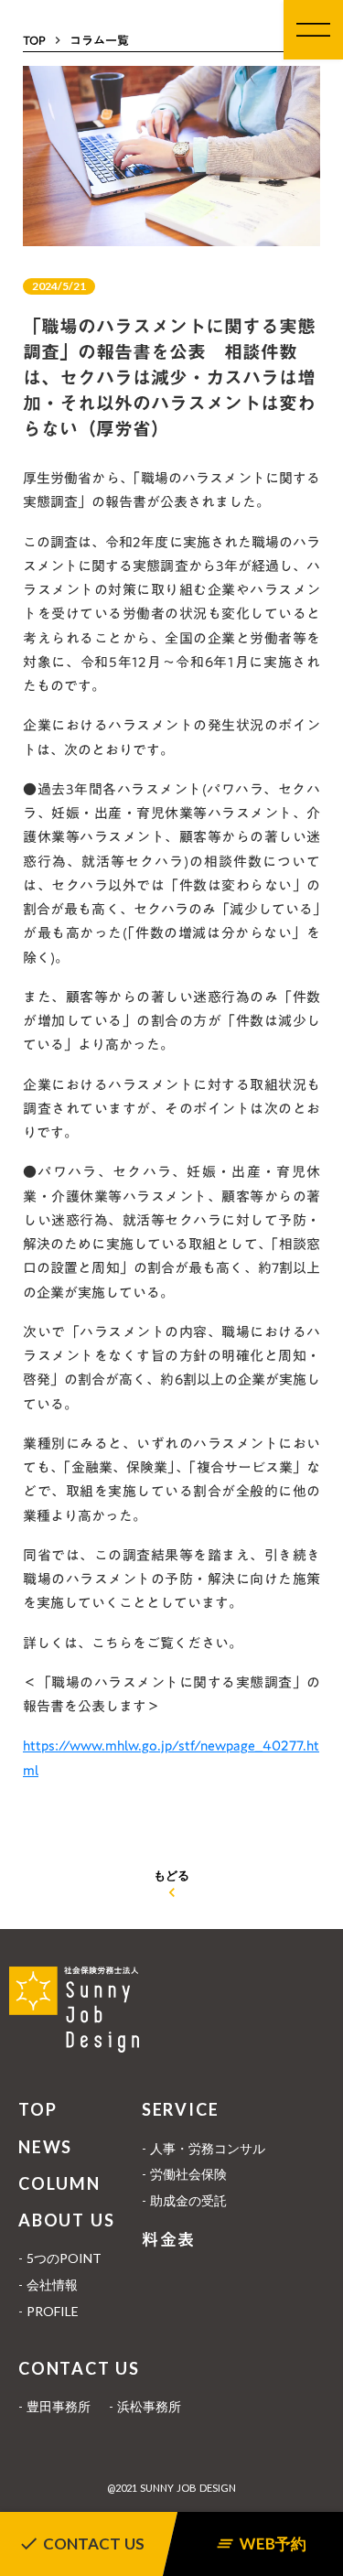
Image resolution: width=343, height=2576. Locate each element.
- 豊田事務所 (54, 2406)
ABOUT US (66, 2220)
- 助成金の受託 (184, 2200)
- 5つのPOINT (60, 2258)
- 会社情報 (48, 2285)
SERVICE (181, 2109)
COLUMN (59, 2183)
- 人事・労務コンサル (204, 2148)
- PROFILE (48, 2311)
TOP (38, 2109)
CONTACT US (79, 2368)
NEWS (45, 2147)
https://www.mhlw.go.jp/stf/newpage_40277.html (171, 1757)
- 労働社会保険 (184, 2174)
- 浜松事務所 (145, 2406)
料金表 (169, 2240)
